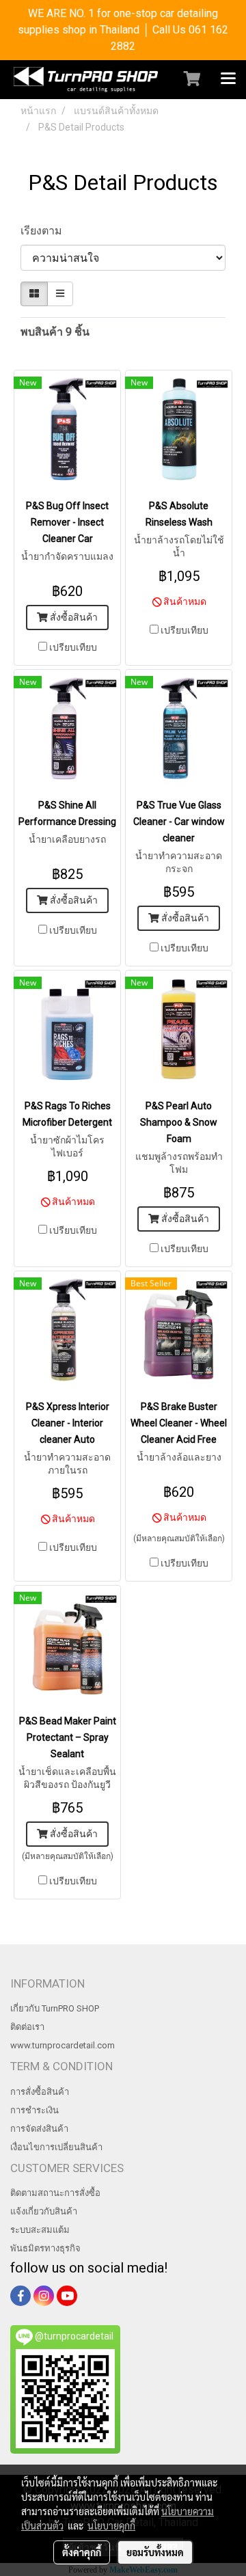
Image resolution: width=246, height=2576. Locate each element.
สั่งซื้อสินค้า (73, 617)
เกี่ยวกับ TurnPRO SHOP (55, 2008)
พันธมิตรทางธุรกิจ (45, 2248)
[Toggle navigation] (228, 79)
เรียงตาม (45, 231)
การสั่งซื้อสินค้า (40, 2092)
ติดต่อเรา (27, 2027)
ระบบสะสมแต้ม (40, 2230)
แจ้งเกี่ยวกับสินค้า (44, 2211)
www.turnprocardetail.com (63, 2045)
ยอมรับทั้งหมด (155, 2552)
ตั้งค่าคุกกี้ (82, 2552)
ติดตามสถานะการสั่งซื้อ (55, 2193)
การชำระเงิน (35, 2110)
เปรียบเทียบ (73, 647)
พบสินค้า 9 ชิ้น (55, 332)
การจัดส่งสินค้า (39, 2129)
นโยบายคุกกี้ (111, 2525)
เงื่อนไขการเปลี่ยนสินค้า (56, 2147)
